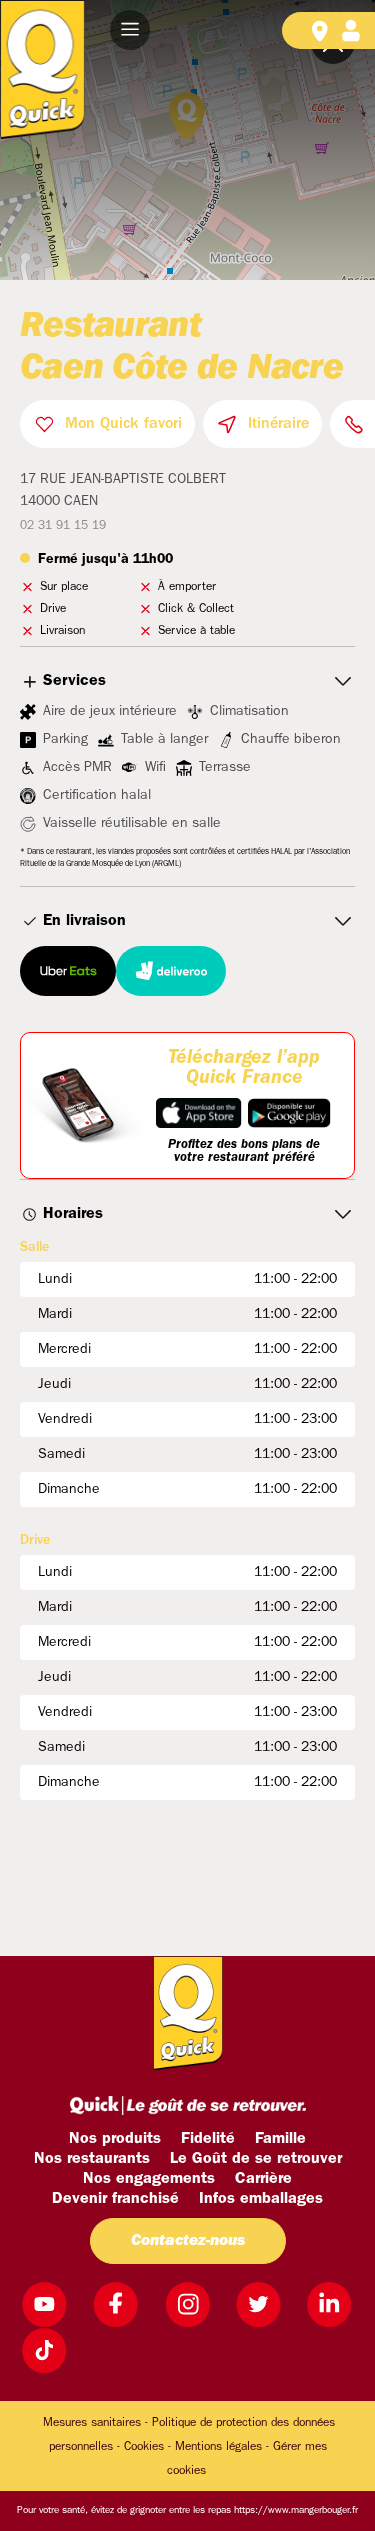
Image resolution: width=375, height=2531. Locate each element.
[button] (130, 30)
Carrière (263, 2179)
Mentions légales (218, 2447)
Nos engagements (149, 2179)
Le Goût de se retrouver (256, 2159)
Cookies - (147, 2447)
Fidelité (208, 2139)
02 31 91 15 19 (63, 526)
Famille (280, 2139)
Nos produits (115, 2139)
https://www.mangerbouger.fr (296, 2510)
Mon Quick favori (123, 424)
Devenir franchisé (115, 2199)
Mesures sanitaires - (95, 2423)
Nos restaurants (92, 2159)
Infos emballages (261, 2199)
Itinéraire (278, 424)
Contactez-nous (188, 2241)
